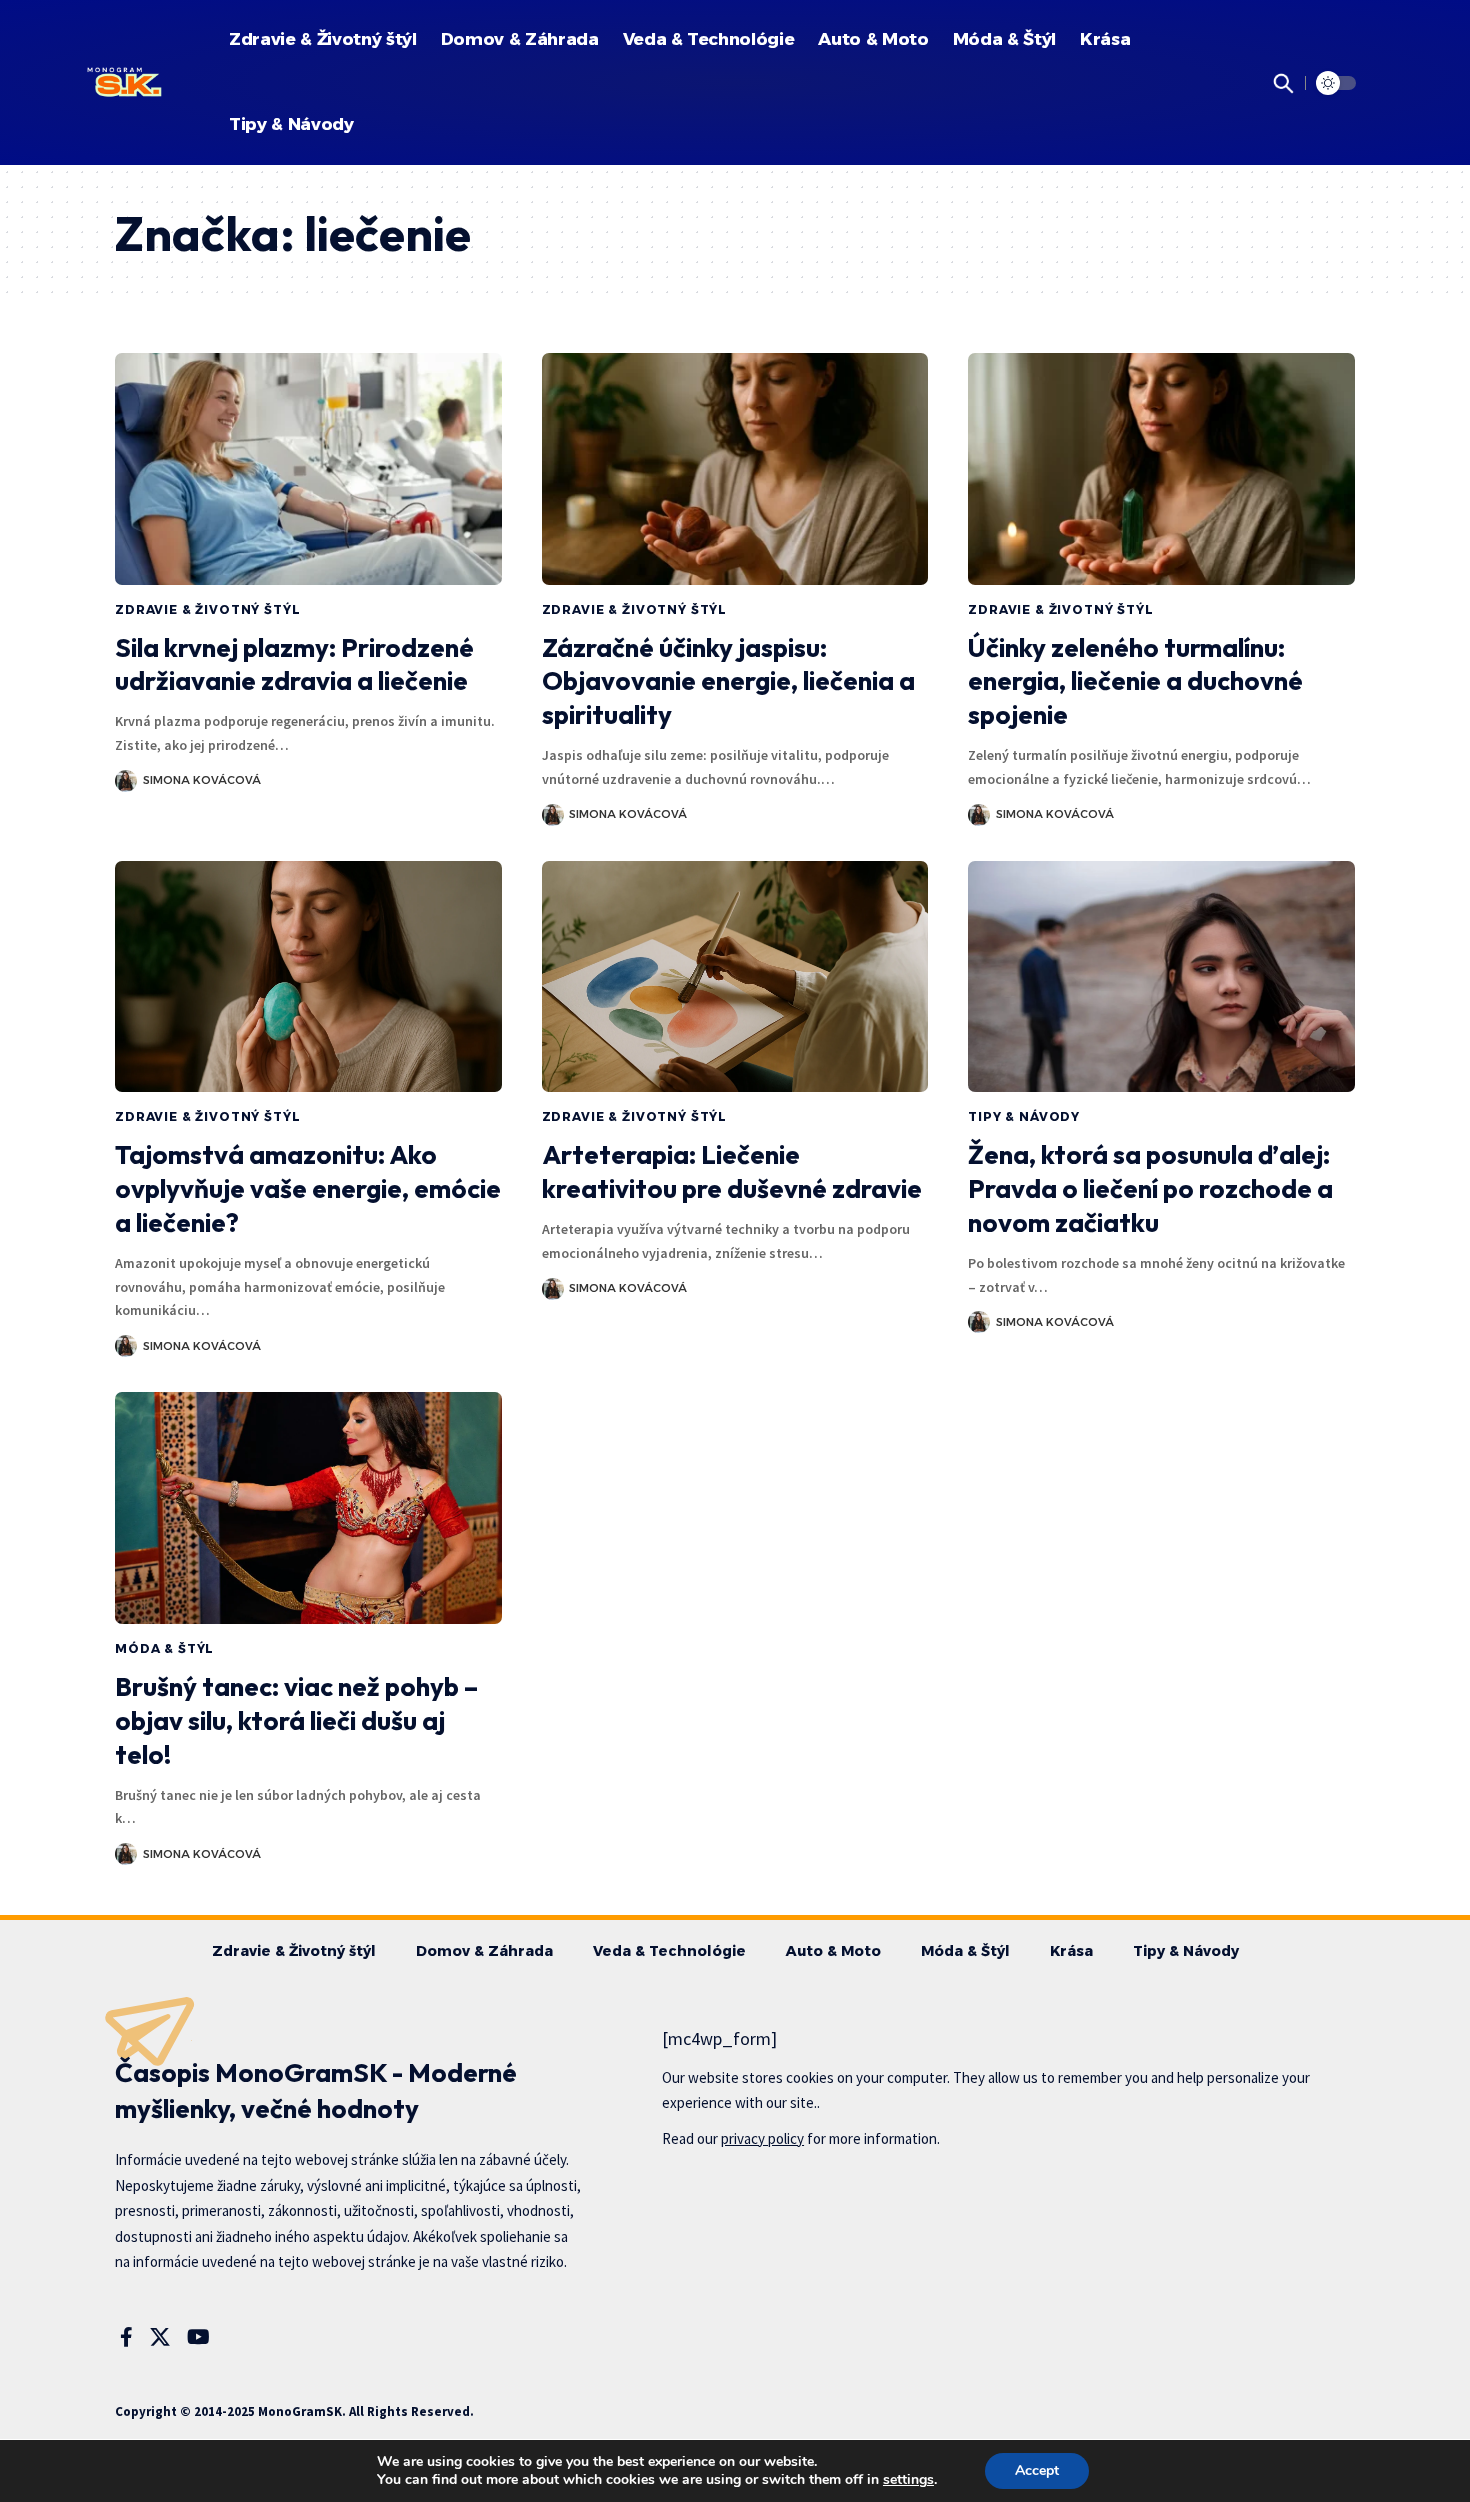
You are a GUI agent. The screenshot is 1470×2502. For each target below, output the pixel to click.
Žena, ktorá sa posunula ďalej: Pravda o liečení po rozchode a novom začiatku (1150, 1188)
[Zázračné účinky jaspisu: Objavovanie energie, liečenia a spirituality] (735, 469)
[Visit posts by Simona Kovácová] (126, 781)
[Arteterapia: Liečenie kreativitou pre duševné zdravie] (735, 977)
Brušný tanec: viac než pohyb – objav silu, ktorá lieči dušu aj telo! (296, 1720)
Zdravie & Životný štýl (207, 609)
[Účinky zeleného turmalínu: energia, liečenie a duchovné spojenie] (1161, 469)
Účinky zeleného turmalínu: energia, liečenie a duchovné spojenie (1135, 681)
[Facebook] (126, 2337)
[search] (1280, 83)
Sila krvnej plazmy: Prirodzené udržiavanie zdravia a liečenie (294, 664)
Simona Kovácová (202, 780)
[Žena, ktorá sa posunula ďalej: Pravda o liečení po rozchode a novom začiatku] (1161, 977)
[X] (160, 2337)
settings (908, 2480)
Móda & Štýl (164, 1648)
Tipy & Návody (1024, 1116)
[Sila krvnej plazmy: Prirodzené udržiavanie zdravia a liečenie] (308, 469)
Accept (1037, 2470)
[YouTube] (198, 2337)
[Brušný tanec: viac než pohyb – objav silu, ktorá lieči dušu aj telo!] (308, 1508)
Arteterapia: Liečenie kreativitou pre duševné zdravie (732, 1171)
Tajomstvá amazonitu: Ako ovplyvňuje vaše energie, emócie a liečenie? (308, 1188)
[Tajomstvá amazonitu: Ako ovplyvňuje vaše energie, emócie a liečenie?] (308, 977)
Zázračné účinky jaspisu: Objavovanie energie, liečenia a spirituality (728, 681)
